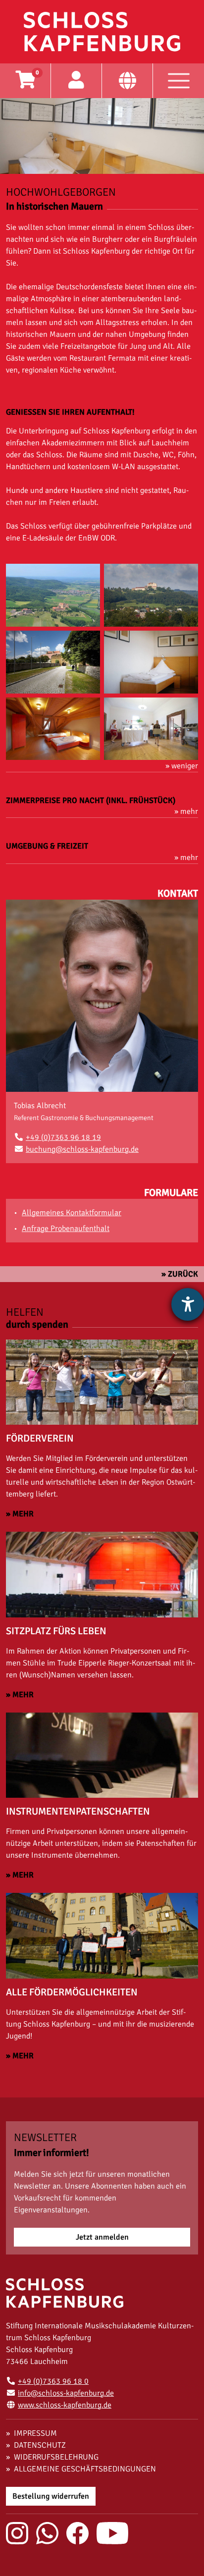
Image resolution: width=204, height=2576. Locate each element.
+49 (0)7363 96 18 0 (53, 2381)
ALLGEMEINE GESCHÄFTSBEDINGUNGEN (85, 2469)
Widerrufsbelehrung (56, 2457)
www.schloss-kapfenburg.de (65, 2405)
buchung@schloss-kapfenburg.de (82, 1149)
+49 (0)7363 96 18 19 (63, 1137)
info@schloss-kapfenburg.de (66, 2393)
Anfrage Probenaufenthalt (66, 1229)
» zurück (180, 1274)
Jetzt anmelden (102, 2237)
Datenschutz (40, 2445)
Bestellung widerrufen (51, 2496)
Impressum (35, 2433)
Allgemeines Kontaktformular (72, 1213)
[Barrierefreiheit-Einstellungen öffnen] (188, 1304)
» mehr (20, 1514)
